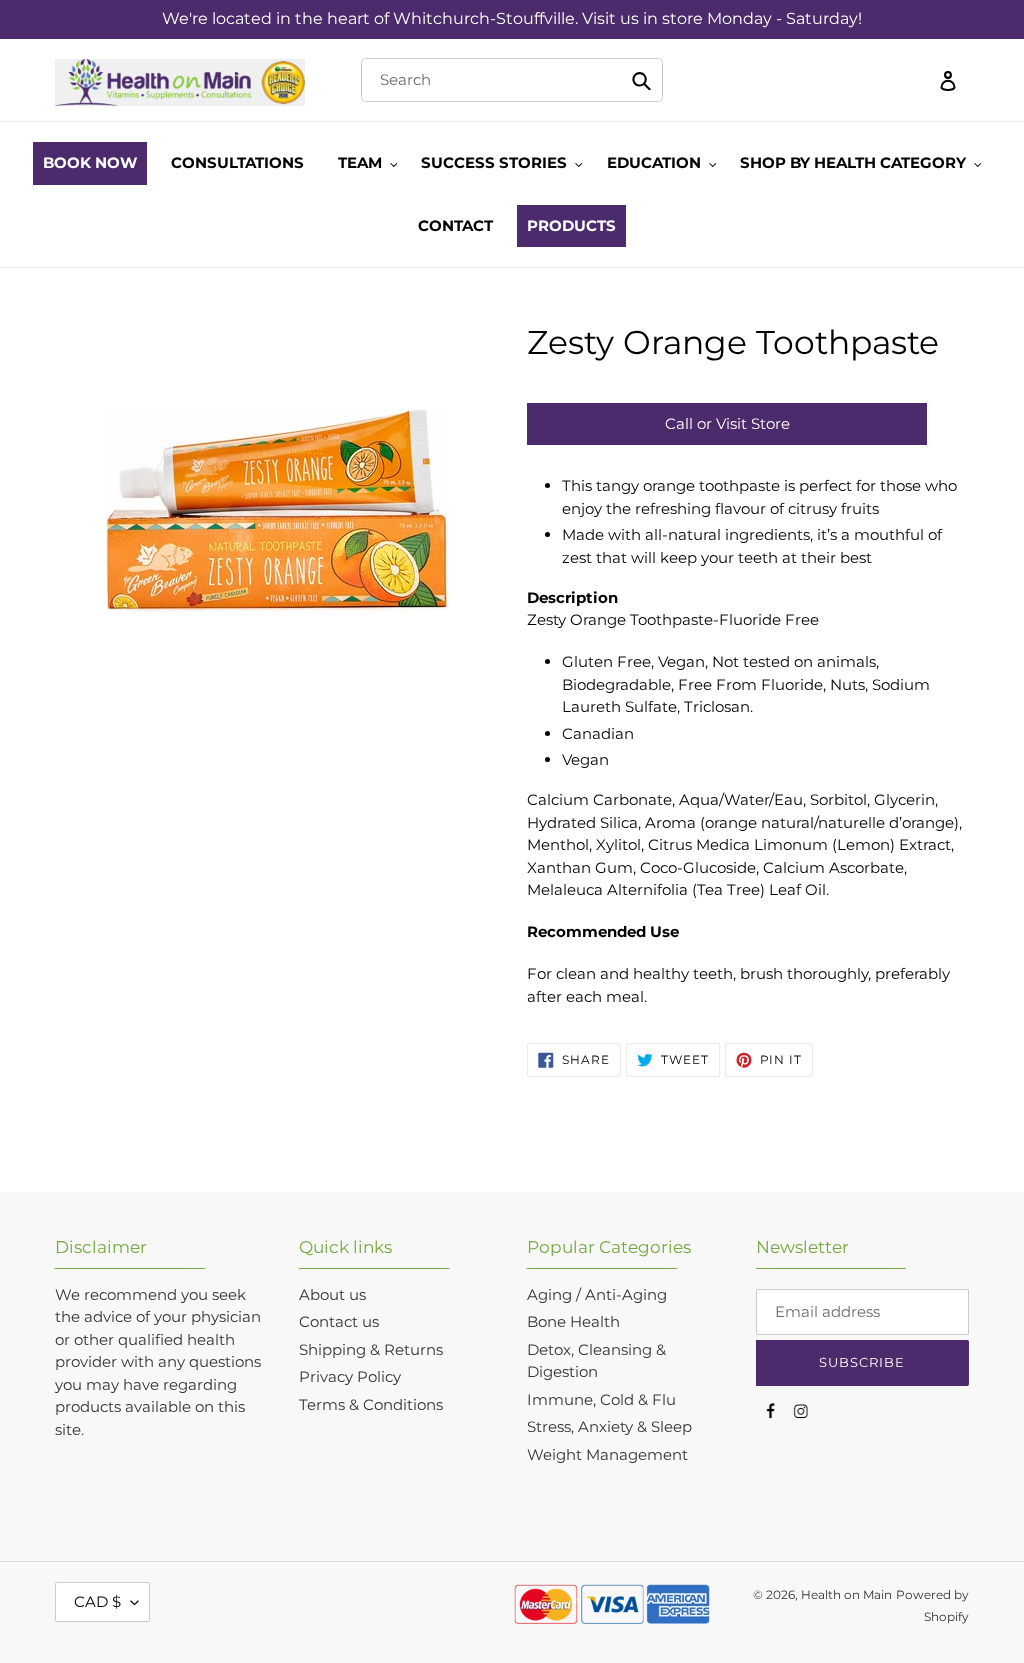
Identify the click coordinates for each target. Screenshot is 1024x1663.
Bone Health (573, 1321)
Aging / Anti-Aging (597, 1294)
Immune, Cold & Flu (601, 1399)
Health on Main (846, 1594)
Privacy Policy (350, 1376)
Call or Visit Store (727, 423)
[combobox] (512, 80)
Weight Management (607, 1454)
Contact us (339, 1321)
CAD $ (97, 1601)
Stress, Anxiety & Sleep (609, 1426)
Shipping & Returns (371, 1349)
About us (332, 1294)
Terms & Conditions (371, 1404)
